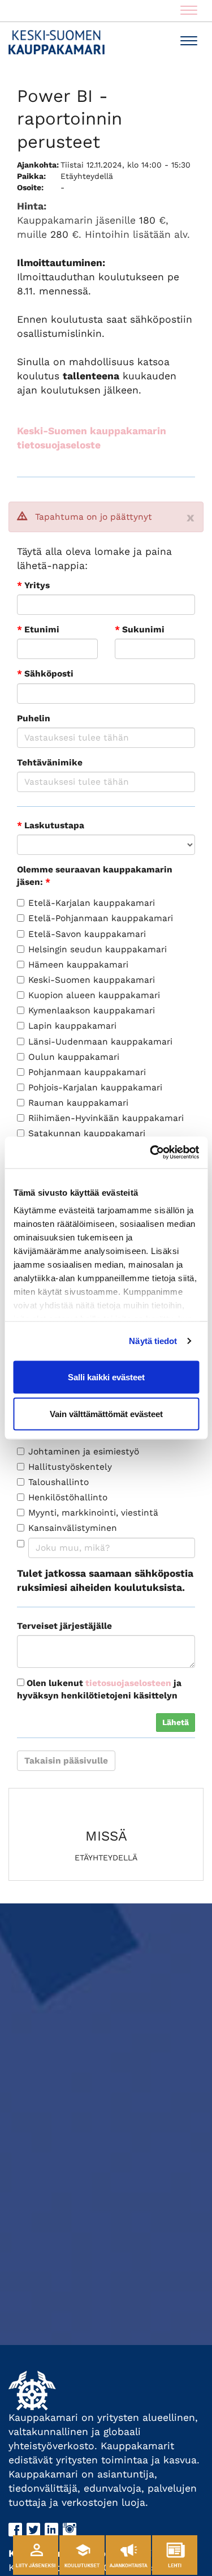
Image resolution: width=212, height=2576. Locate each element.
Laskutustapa (51, 825)
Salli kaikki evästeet (106, 1377)
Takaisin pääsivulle (66, 1761)
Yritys (33, 585)
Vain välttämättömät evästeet (106, 1414)
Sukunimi (140, 630)
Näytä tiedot (153, 1341)
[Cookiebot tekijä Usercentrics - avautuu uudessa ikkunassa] (151, 1153)
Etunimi (38, 630)
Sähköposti (45, 674)
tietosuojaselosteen (128, 1683)
